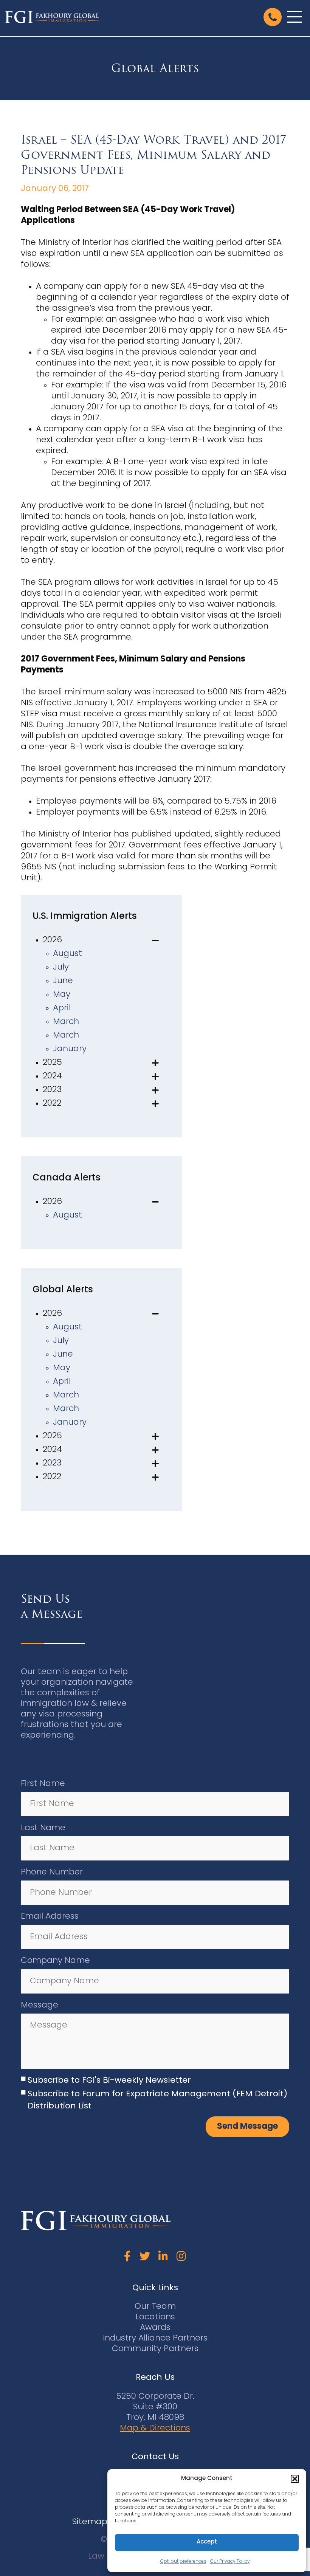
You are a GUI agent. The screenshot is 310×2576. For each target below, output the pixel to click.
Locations (155, 2317)
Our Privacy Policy (230, 2562)
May (62, 995)
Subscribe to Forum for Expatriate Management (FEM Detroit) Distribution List (157, 2100)
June (63, 981)
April (62, 1008)
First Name (43, 1784)
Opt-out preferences (183, 2562)
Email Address (50, 1917)
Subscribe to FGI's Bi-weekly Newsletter (109, 2081)
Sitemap (90, 2522)
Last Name (43, 1828)
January (70, 1049)
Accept (207, 2542)
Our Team (155, 2307)
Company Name (55, 1961)
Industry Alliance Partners (155, 2338)
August (67, 954)
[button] (295, 2479)
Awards (155, 2328)
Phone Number (52, 1872)
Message (40, 2005)
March (66, 1022)
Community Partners (155, 2349)
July (61, 967)
